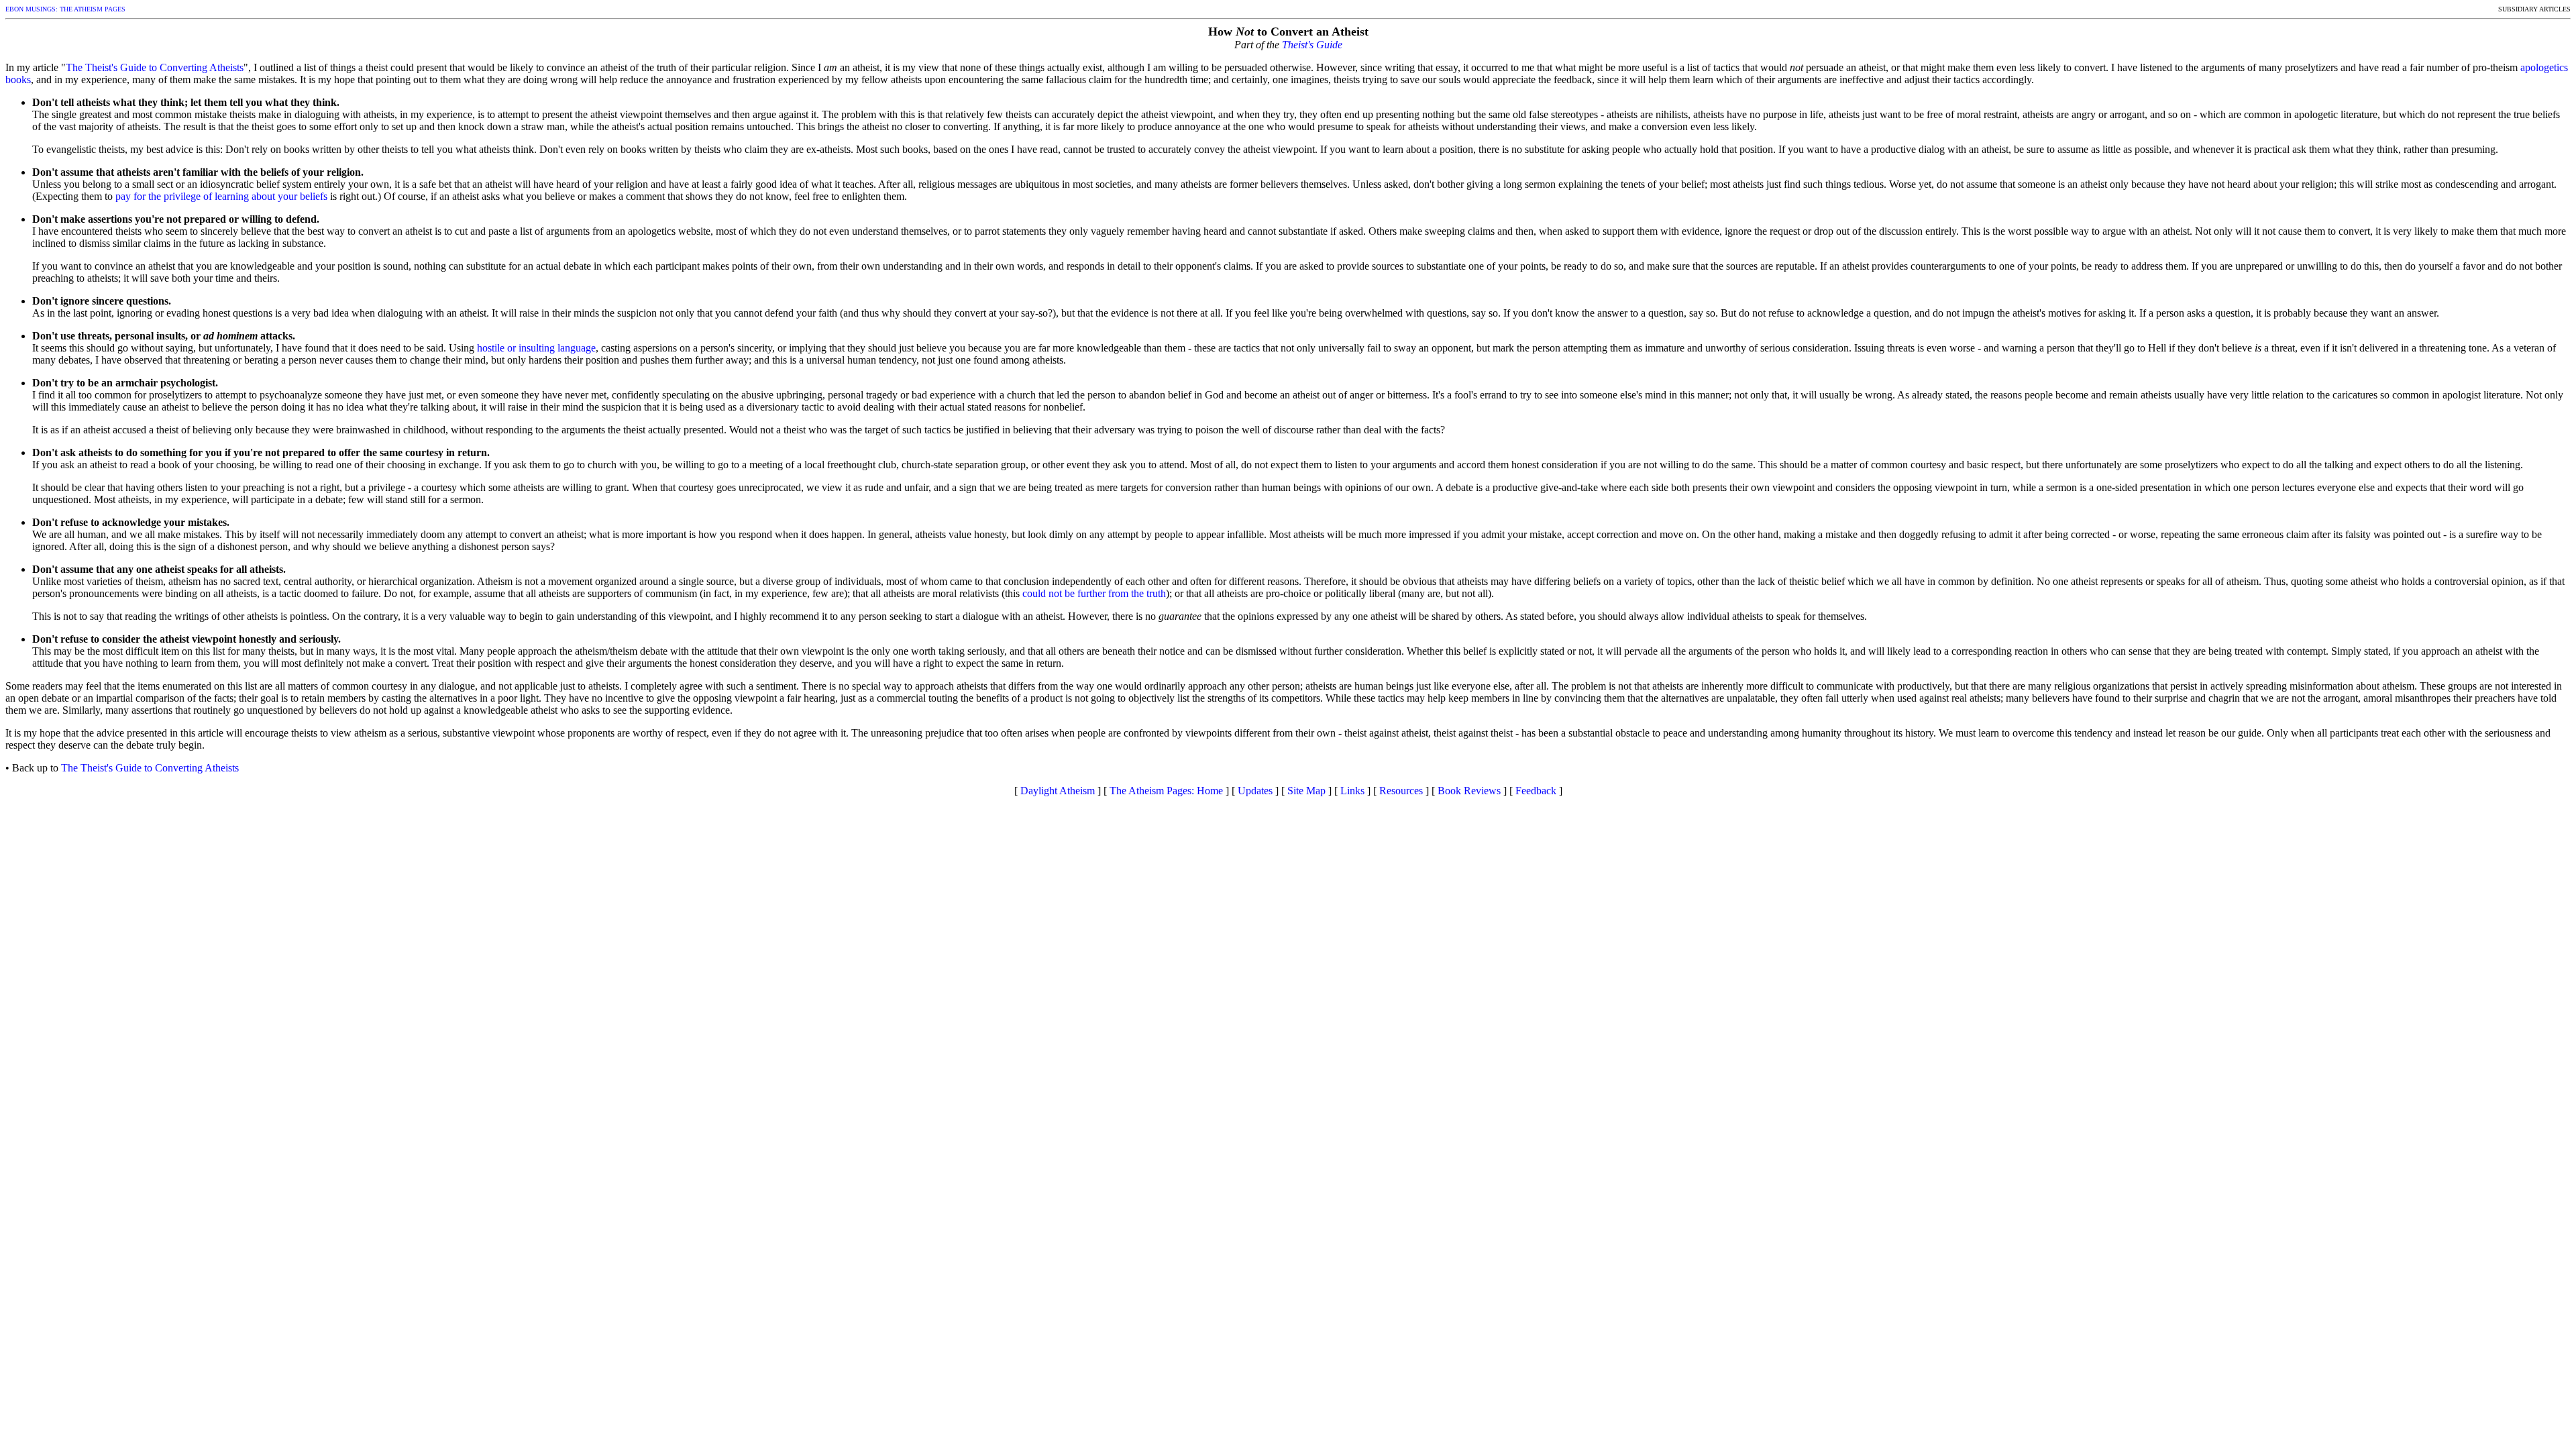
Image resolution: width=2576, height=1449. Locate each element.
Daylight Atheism (1058, 791)
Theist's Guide (1312, 45)
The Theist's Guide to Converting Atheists (155, 67)
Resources (1401, 791)
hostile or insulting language (536, 348)
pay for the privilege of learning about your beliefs (221, 196)
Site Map (1306, 791)
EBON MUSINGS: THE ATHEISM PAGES (65, 9)
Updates (1255, 791)
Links (1352, 791)
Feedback (1536, 791)
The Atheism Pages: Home (1166, 791)
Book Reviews (1469, 791)
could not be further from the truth (1094, 593)
